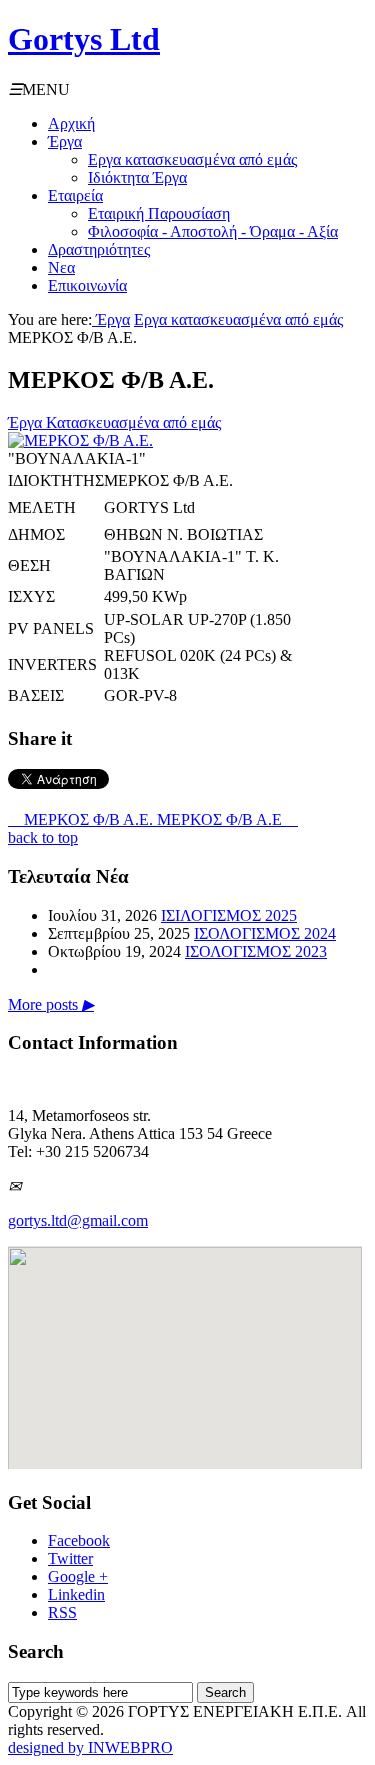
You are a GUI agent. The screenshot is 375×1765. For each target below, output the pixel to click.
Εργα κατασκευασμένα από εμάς (192, 159)
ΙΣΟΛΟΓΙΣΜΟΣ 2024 (265, 933)
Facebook (79, 1540)
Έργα (65, 141)
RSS (62, 1612)
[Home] (94, 319)
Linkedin (76, 1594)
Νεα (61, 267)
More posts (51, 1004)
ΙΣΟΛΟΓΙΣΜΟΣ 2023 (256, 951)
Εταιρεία (75, 195)
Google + (78, 1576)
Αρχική (71, 123)
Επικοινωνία (87, 285)
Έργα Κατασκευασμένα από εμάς (114, 422)
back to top (43, 837)
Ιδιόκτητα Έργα (137, 177)
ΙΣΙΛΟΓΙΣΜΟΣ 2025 (229, 915)
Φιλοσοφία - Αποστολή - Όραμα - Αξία (213, 231)
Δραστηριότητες (99, 249)
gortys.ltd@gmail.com (78, 1220)
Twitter (70, 1558)
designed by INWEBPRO (90, 1747)
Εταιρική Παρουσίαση (159, 213)
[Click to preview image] (80, 440)
